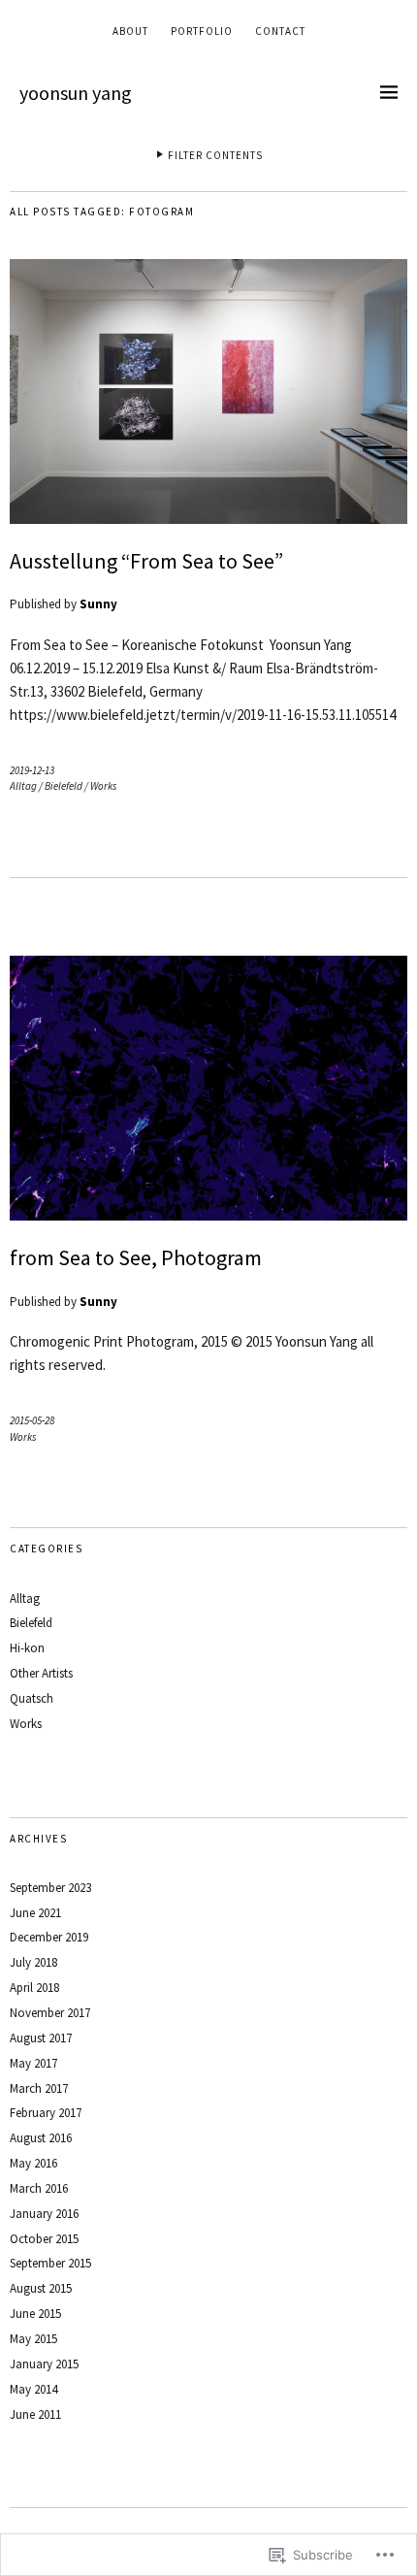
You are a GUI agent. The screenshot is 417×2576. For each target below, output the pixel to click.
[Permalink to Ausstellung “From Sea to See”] (208, 518)
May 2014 (33, 2389)
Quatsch (32, 1698)
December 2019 (49, 1937)
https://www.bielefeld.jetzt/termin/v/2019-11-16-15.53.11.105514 (203, 715)
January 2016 (44, 2214)
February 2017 (46, 2113)
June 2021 (35, 1913)
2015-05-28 (32, 1420)
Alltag (23, 786)
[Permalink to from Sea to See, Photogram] (208, 1215)
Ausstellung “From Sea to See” (146, 561)
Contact (280, 31)
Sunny (98, 604)
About (130, 31)
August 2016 (41, 2138)
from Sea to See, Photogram (136, 1257)
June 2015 (35, 2314)
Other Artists (41, 1673)
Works (103, 786)
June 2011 (35, 2414)
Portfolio (202, 31)
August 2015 (41, 2288)
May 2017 (33, 2063)
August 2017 (41, 2038)
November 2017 (50, 2013)
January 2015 (44, 2364)
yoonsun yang (76, 93)
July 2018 (33, 1962)
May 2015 (33, 2339)
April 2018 (34, 1988)
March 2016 (39, 2188)
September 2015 (50, 2263)
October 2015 (44, 2239)
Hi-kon (27, 1648)
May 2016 (33, 2163)
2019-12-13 (32, 770)
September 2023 (50, 1888)
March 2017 (39, 2088)
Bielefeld (64, 786)
